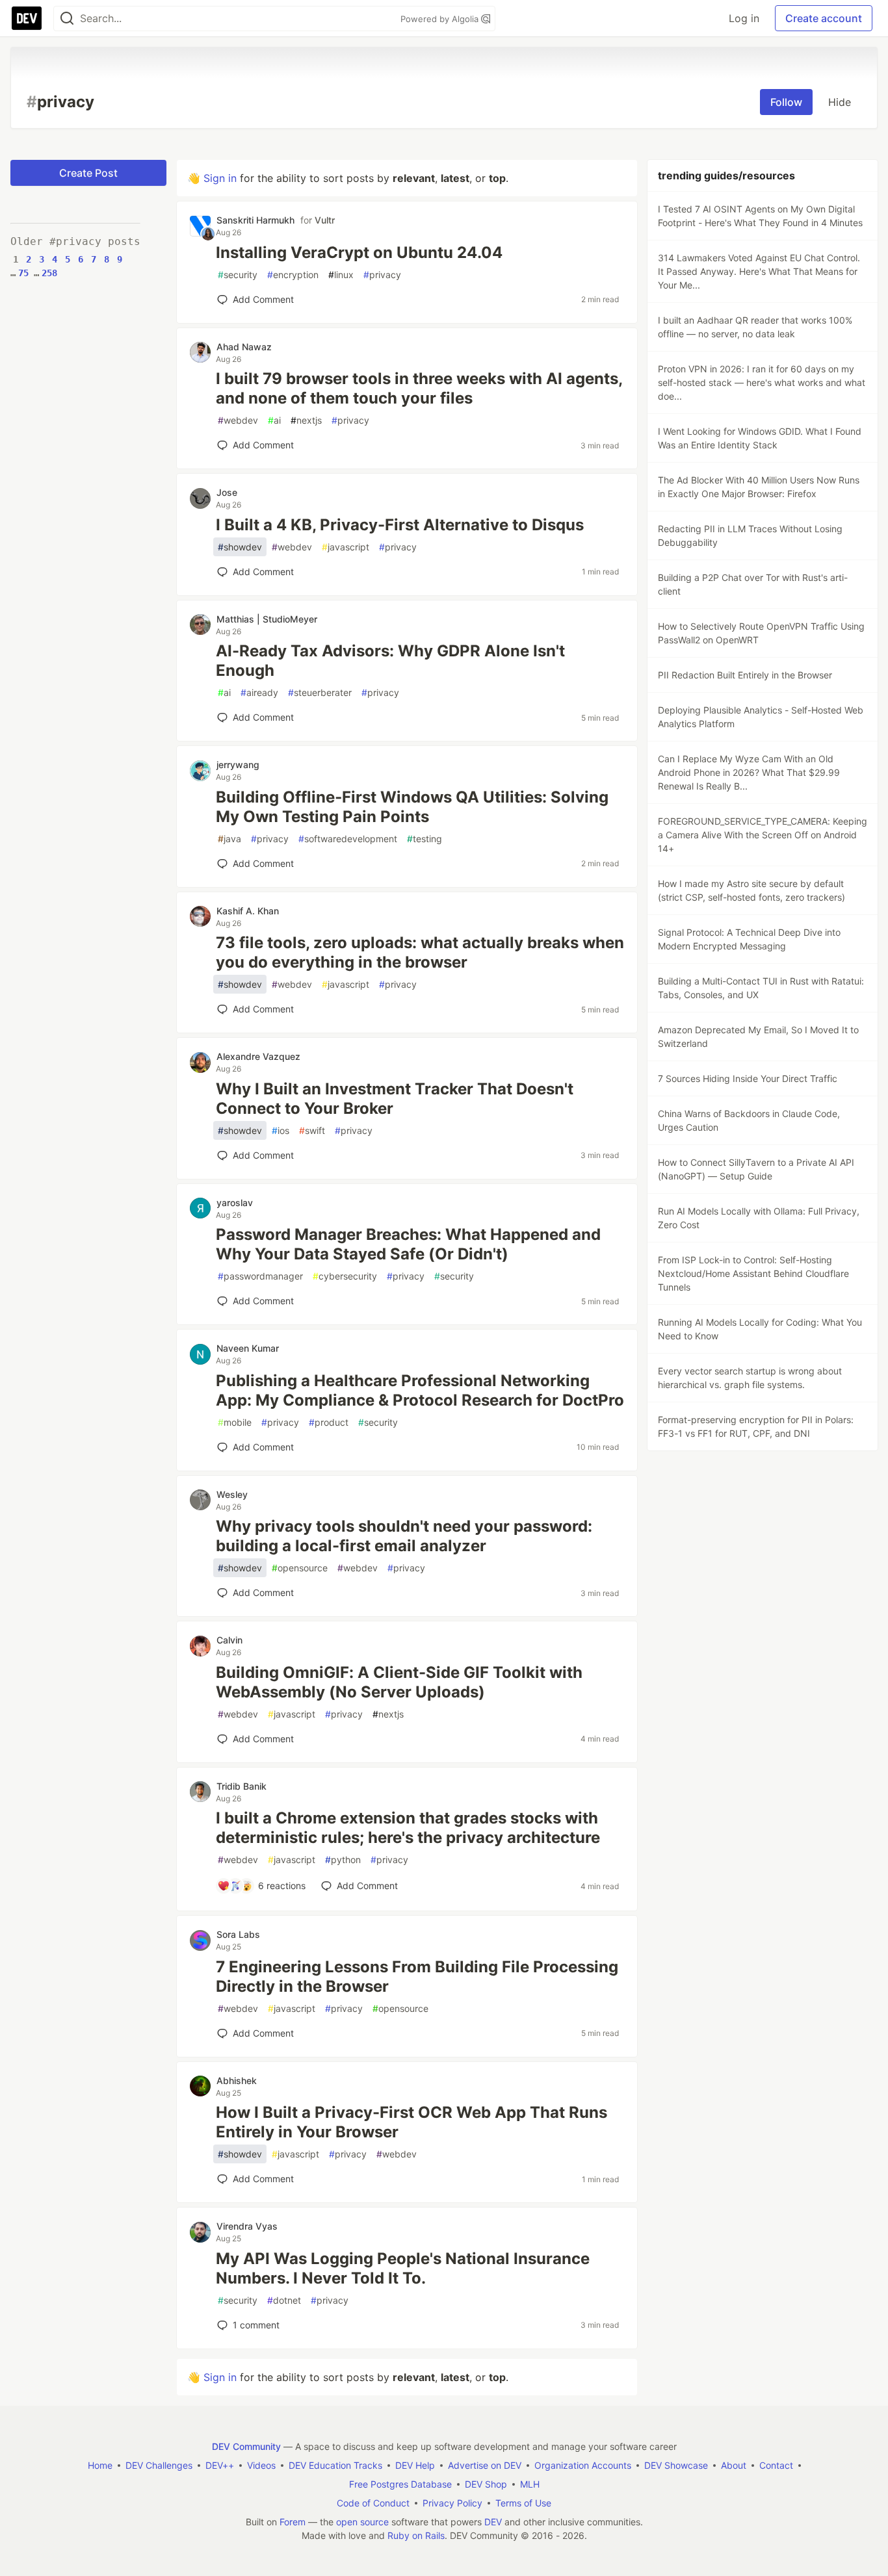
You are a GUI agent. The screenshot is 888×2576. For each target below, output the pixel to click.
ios (281, 1130)
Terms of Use (523, 2503)
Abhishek (237, 2080)
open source (362, 2522)
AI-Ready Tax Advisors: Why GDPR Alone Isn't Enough (390, 661)
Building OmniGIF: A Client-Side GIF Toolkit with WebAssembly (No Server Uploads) (399, 1682)
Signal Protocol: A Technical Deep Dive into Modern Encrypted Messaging (749, 939)
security (238, 275)
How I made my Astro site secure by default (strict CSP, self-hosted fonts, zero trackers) (751, 890)
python (343, 1860)
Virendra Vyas (247, 2226)
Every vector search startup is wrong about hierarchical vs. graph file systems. (750, 1378)
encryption (293, 275)
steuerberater (320, 692)
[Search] (67, 19)
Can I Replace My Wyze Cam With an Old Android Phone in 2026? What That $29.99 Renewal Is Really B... (749, 772)
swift (312, 1130)
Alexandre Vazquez (258, 1056)
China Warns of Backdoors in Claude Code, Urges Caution (749, 1120)
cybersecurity (345, 1276)
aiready (259, 692)
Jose (227, 492)
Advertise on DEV (485, 2465)
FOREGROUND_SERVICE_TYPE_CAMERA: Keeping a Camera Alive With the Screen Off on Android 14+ (763, 835)
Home (100, 2465)
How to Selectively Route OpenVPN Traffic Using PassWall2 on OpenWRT (761, 633)
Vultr (325, 220)
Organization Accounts (583, 2465)
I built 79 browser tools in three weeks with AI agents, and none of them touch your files (419, 388)
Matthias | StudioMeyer (267, 619)
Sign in (220, 178)
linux (341, 275)
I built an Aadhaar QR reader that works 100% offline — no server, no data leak (755, 327)
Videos (261, 2465)
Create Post (88, 173)
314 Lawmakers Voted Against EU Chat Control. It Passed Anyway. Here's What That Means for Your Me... (759, 271)
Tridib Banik (242, 1786)
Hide (840, 102)
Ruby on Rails (416, 2535)
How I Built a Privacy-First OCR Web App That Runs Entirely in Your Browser (411, 2122)
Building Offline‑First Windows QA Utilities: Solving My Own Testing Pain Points (412, 807)
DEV (493, 2522)
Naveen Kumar (248, 1348)
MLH (530, 2484)
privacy (382, 275)
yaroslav (235, 1203)
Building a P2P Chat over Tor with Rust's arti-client (753, 584)
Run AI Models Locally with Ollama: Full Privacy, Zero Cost (759, 1218)
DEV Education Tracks (335, 2465)
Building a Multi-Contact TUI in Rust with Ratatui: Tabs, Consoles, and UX (761, 988)
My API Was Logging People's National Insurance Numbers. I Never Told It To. (403, 2268)
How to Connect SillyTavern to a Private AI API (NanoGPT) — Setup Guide (756, 1169)
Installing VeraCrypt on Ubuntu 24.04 (359, 252)
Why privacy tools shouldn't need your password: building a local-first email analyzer (404, 1536)
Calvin (229, 1640)
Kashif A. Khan (248, 911)
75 (23, 273)
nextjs (306, 420)
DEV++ (220, 2465)
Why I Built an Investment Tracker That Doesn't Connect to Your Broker (395, 1099)
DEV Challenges (159, 2465)
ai (274, 420)
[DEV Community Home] (27, 18)
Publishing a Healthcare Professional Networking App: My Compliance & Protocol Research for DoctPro (420, 1390)
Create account (824, 18)
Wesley (232, 1494)
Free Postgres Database (400, 2484)
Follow (786, 102)
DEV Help (415, 2465)
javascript (346, 547)
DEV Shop (486, 2484)
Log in (744, 18)
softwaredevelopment (348, 839)
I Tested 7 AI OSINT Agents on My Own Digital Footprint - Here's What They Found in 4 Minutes (760, 216)
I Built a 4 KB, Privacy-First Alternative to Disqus (400, 525)
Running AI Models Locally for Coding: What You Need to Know (760, 1329)
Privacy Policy (452, 2503)
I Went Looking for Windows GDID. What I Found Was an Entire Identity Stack (760, 438)
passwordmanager (260, 1276)
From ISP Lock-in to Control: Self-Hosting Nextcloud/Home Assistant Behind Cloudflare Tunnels (753, 1273)
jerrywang (238, 765)
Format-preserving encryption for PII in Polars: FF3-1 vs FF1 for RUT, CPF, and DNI (756, 1426)
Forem (293, 2522)
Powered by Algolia (441, 19)
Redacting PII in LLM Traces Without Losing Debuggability (750, 535)
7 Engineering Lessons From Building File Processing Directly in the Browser (417, 1977)
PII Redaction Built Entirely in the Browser (745, 675)
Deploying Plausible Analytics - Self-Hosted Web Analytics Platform (761, 717)
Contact (776, 2465)
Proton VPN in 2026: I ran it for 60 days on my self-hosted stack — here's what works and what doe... (762, 382)
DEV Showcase (676, 2465)
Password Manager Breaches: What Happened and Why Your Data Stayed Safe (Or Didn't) (408, 1244)
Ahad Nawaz (244, 347)
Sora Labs (238, 1934)
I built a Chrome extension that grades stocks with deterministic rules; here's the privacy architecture (408, 1828)
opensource (300, 1568)
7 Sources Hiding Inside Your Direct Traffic (748, 1078)
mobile (235, 1422)
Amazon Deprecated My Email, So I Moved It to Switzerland (758, 1037)
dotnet (284, 2300)
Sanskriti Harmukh (255, 220)
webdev (238, 420)
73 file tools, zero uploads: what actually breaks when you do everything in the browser (420, 952)
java (229, 839)
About (734, 2465)
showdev (240, 547)
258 (49, 273)
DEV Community (246, 2446)
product (329, 1422)
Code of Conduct (373, 2503)
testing (424, 839)
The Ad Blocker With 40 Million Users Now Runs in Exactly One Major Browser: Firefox (759, 487)
